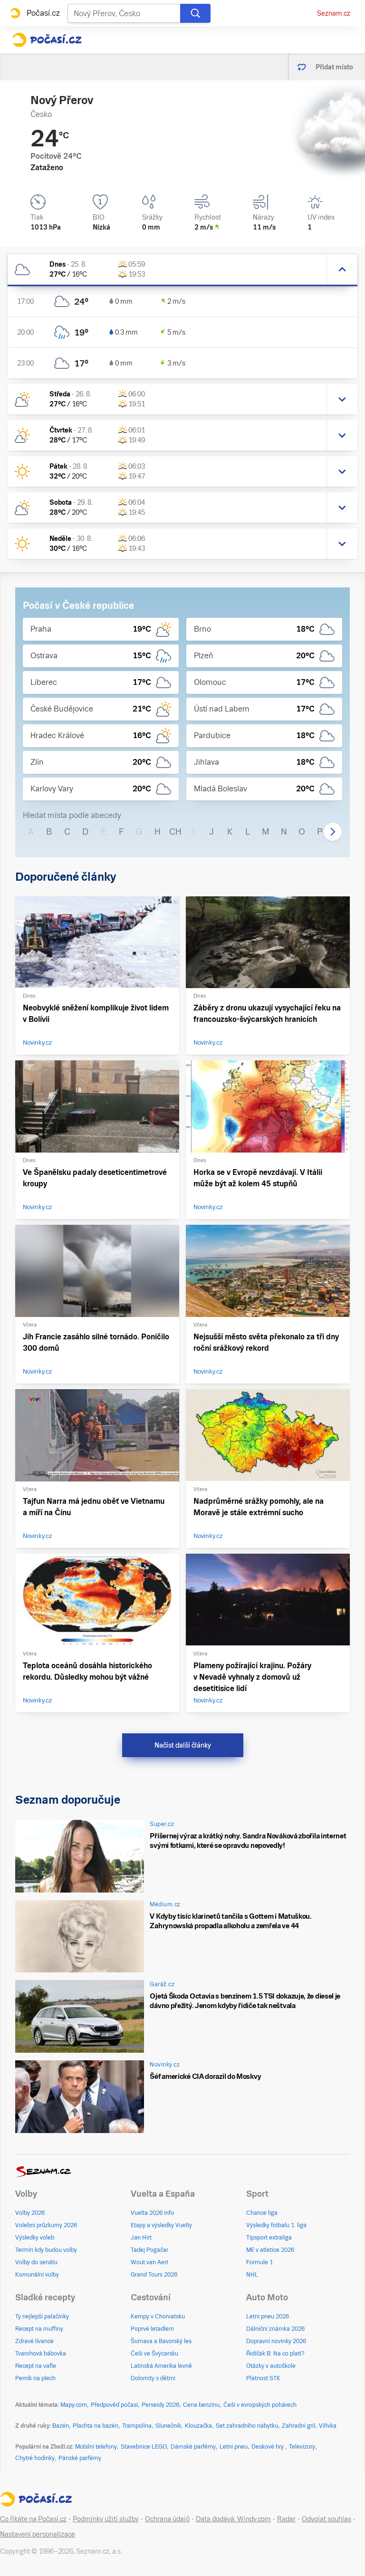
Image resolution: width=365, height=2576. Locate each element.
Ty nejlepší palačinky (42, 2316)
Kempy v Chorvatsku (158, 2316)
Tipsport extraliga (269, 2238)
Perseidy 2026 (160, 2405)
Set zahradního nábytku (247, 2426)
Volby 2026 (30, 2213)
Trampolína (137, 2426)
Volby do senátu (36, 2262)
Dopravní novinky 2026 (276, 2341)
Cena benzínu (201, 2405)
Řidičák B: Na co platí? (275, 2354)
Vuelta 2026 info (152, 2213)
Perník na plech (35, 2378)
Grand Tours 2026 (154, 2275)
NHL (252, 2275)
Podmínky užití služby (106, 2519)
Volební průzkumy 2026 (46, 2225)
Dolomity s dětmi (153, 2378)
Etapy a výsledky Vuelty (161, 2225)
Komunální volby (37, 2275)
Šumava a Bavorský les (161, 2341)
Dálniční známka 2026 (275, 2329)
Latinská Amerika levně (161, 2366)
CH (175, 831)
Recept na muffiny (39, 2329)
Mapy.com (74, 2405)
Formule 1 (259, 2262)
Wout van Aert (149, 2262)
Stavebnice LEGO (144, 2447)
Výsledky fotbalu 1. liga (276, 2225)
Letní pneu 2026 (268, 2316)
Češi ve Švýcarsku (154, 2354)
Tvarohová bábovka (41, 2354)
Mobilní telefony (96, 2447)
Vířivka (328, 2426)
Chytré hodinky (35, 2458)
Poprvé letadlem (152, 2329)
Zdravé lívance (34, 2341)
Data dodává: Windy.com (233, 2519)
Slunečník (168, 2426)
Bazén (61, 2426)
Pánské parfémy (80, 2458)
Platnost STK (263, 2378)
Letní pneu (234, 2447)
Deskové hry (268, 2447)
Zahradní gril (298, 2426)
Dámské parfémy (193, 2447)
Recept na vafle (36, 2366)
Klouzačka (198, 2426)
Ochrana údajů (167, 2519)
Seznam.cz (334, 13)
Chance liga (262, 2213)
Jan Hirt (141, 2238)
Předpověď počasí (114, 2405)
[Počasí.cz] (47, 40)
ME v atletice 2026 (270, 2250)
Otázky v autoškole (271, 2366)
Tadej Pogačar (149, 2250)
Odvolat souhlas (327, 2519)
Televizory (302, 2447)
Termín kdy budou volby (46, 2250)
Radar (286, 2519)
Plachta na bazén (96, 2426)
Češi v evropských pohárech (260, 2405)
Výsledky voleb (35, 2238)
